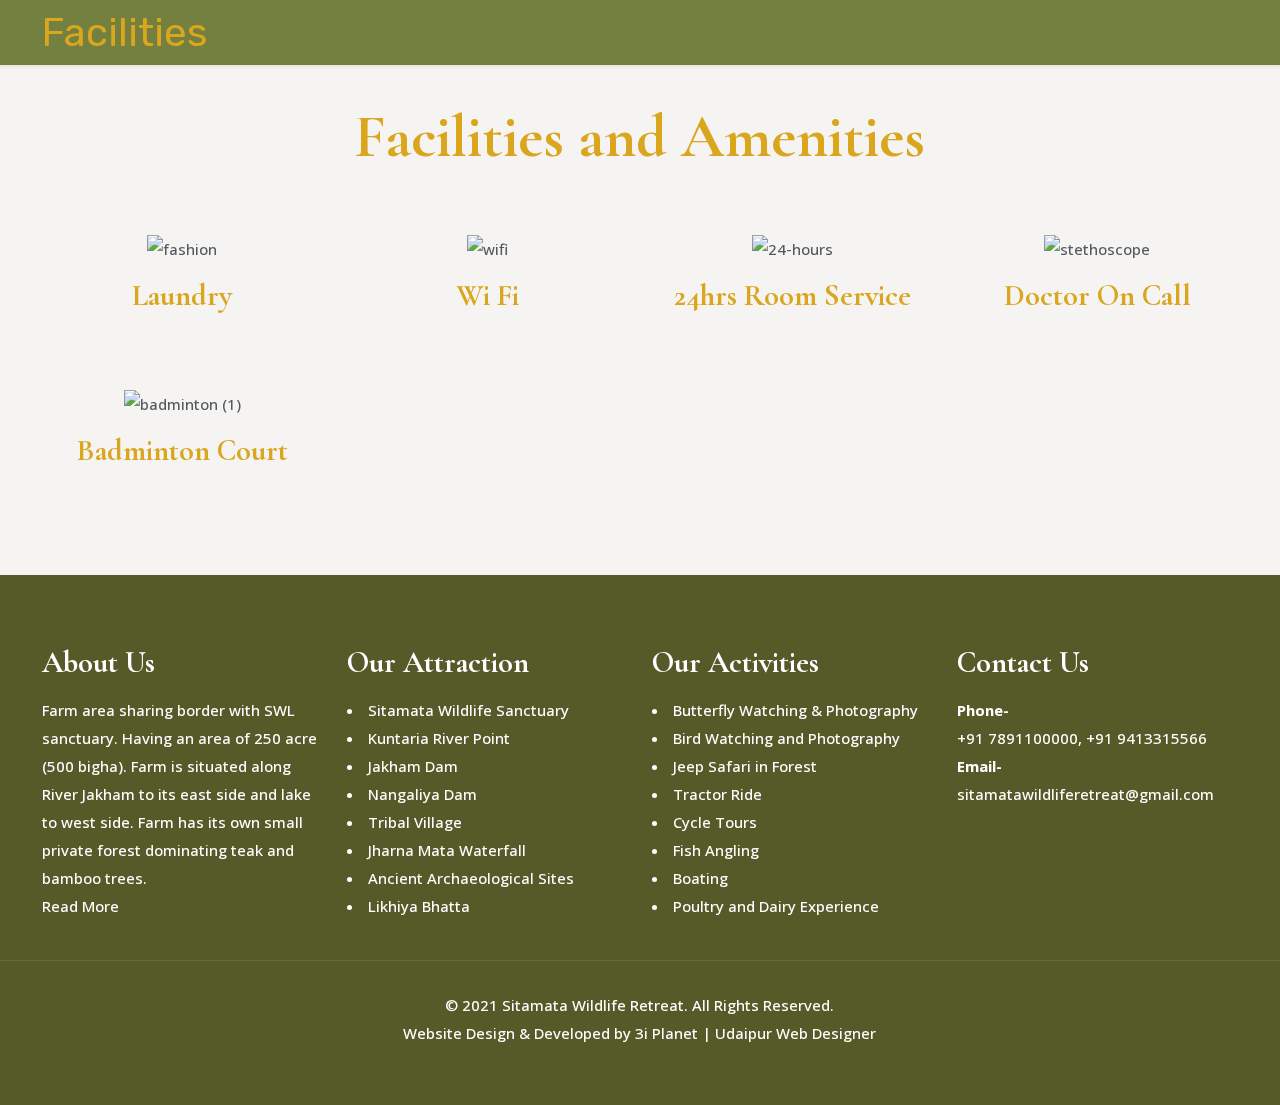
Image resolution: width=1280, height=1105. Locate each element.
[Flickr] (653, 1071)
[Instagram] (680, 1071)
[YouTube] (626, 1071)
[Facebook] (599, 1071)
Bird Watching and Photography (786, 738)
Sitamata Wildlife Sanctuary (468, 710)
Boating (700, 878)
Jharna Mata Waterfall (447, 850)
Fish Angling (716, 850)
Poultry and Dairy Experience (776, 906)
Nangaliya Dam (422, 794)
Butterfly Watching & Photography (795, 710)
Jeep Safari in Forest (745, 766)
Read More (80, 906)
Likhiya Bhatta (419, 906)
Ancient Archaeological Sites (471, 878)
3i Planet (668, 1033)
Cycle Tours (715, 822)
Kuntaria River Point (439, 738)
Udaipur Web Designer (795, 1033)
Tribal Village (415, 822)
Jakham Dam (413, 766)
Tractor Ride (717, 794)
